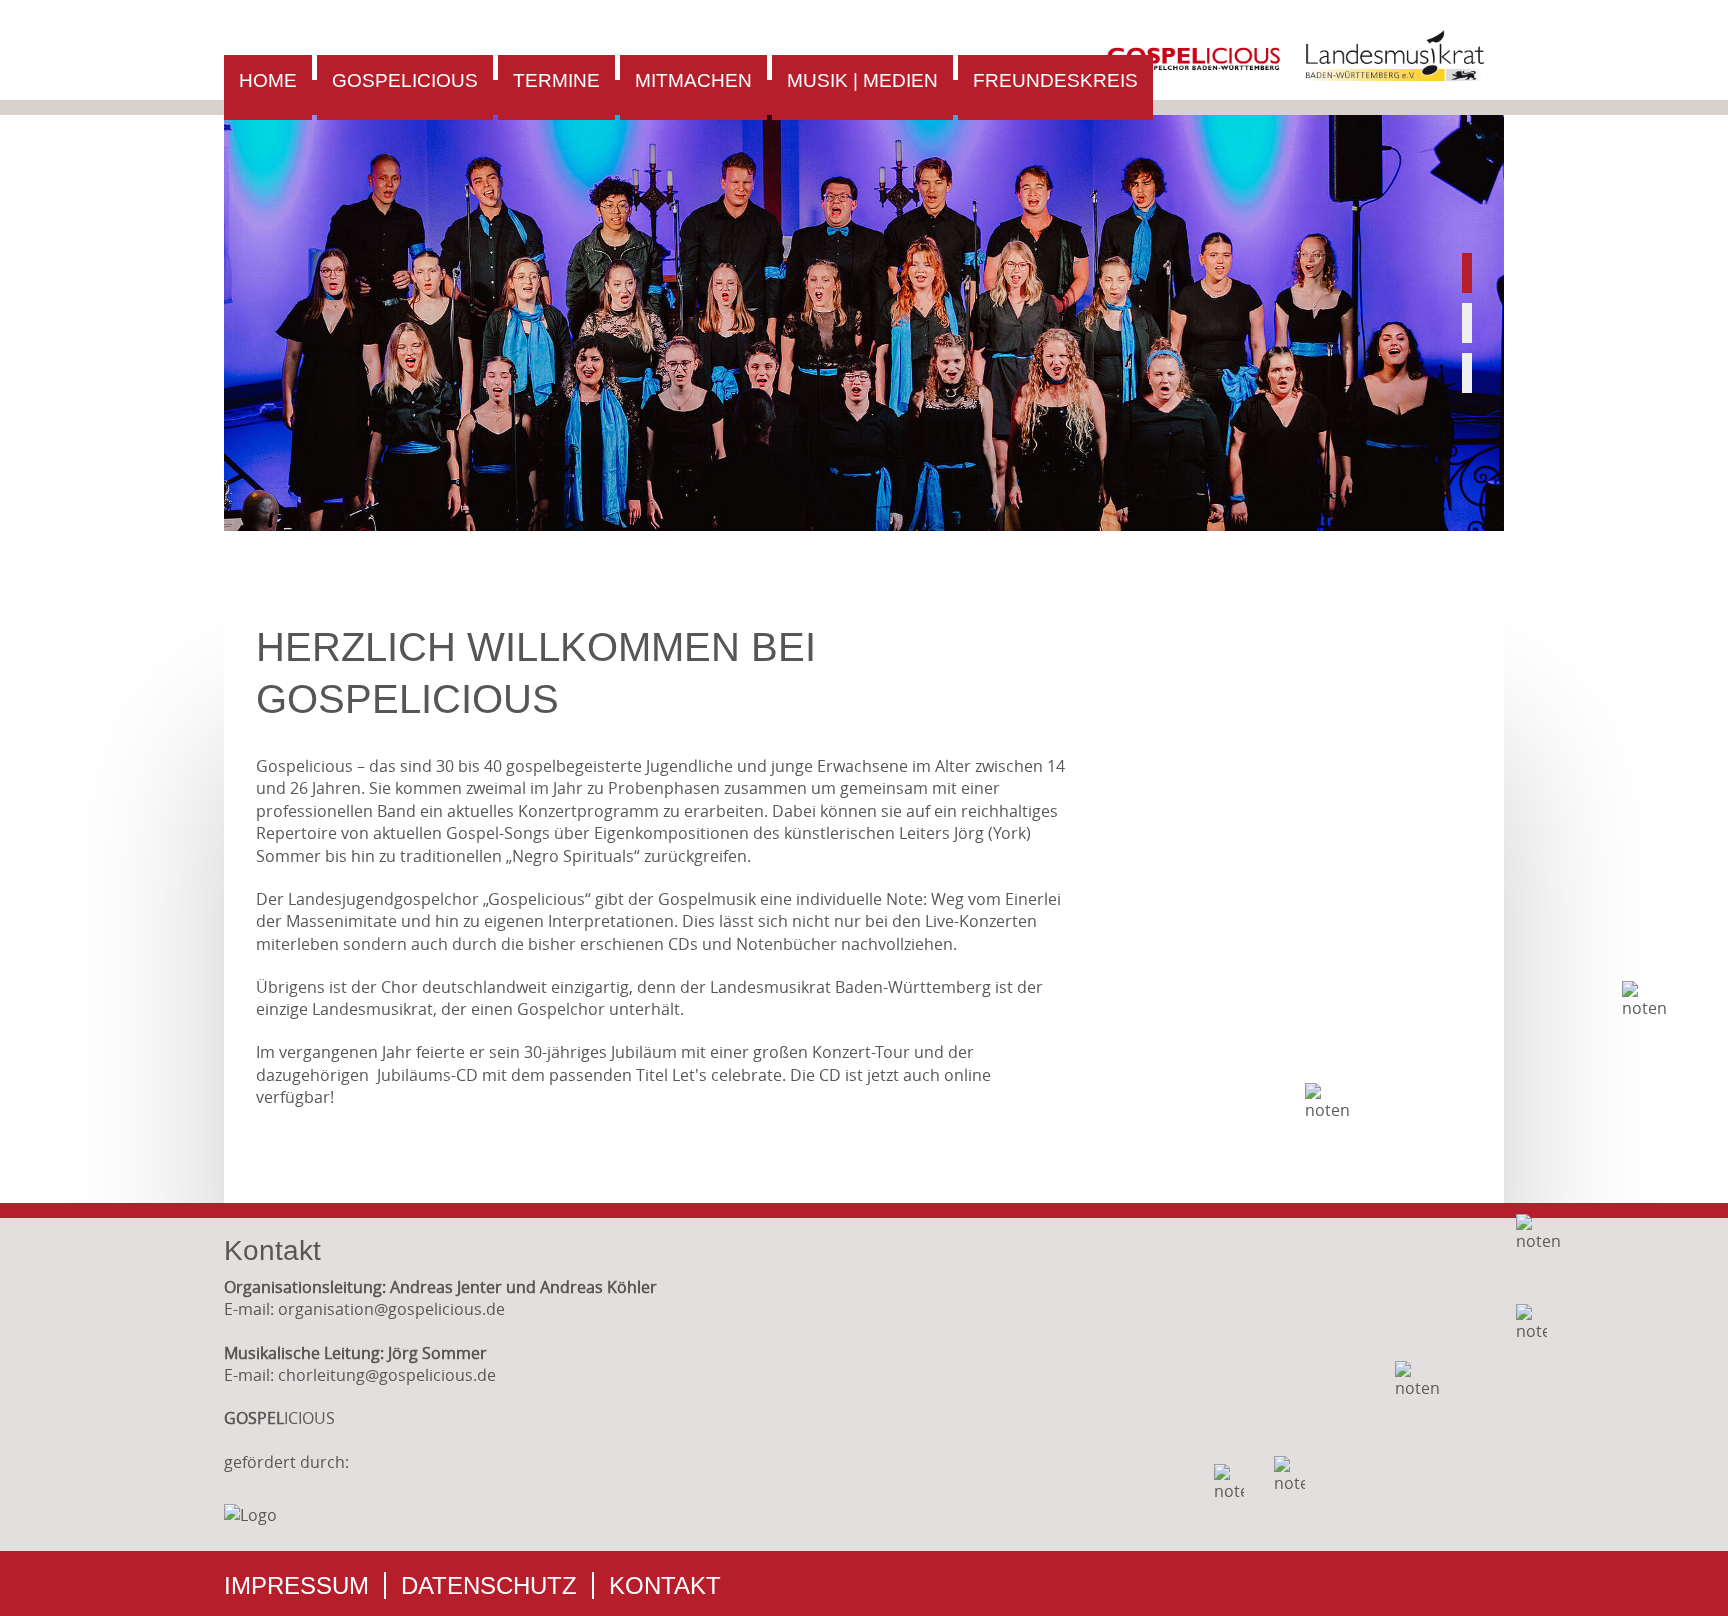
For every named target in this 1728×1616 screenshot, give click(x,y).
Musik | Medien (862, 80)
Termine (556, 80)
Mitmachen (693, 80)
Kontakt (665, 1585)
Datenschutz (489, 1585)
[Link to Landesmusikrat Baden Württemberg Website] (1394, 75)
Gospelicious (405, 80)
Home (268, 80)
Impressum (296, 1585)
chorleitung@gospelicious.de (387, 1375)
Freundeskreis (1055, 80)
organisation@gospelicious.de (391, 1309)
